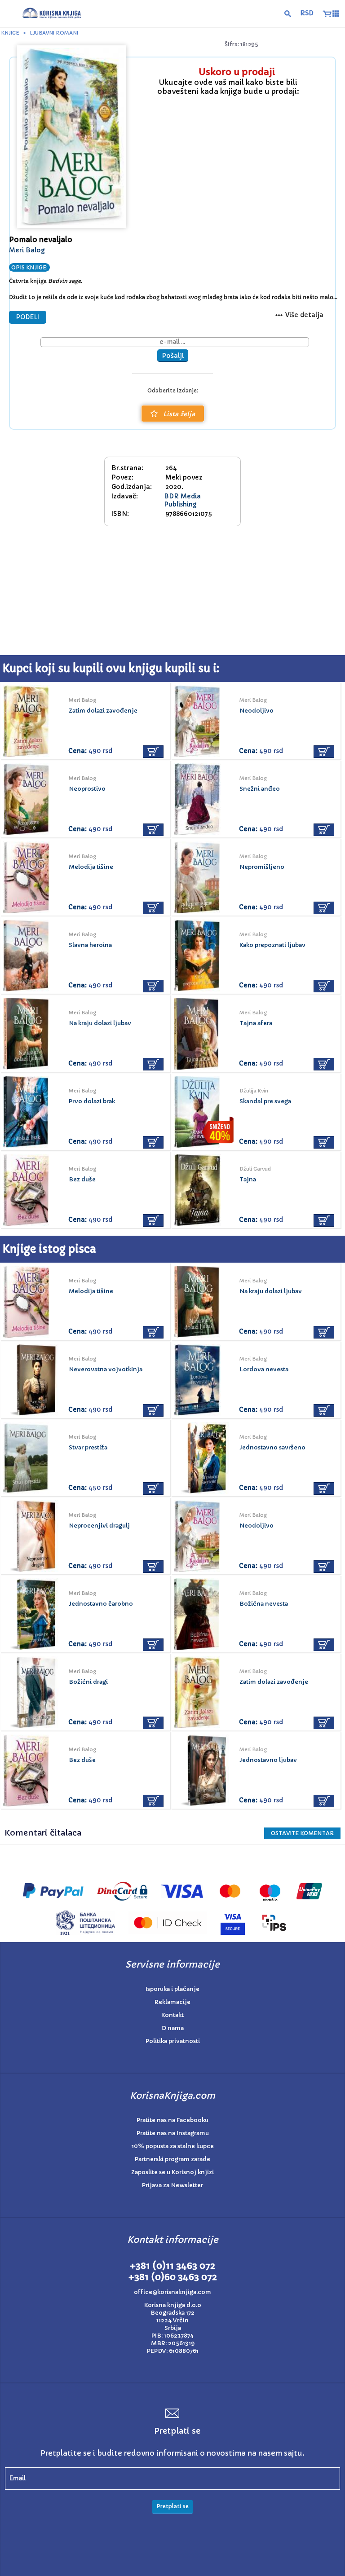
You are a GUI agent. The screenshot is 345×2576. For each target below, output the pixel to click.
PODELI (28, 317)
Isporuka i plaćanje (172, 1989)
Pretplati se (172, 2506)
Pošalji (173, 356)
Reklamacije (172, 2002)
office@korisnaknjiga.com (172, 2292)
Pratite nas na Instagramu (173, 2133)
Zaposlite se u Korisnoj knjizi (172, 2172)
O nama (172, 2028)
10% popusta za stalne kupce (173, 2146)
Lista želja (179, 414)
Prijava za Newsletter (172, 2185)
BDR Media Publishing (182, 500)
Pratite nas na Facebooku (172, 2120)
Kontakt (172, 2015)
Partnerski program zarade (172, 2159)
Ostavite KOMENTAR (302, 1833)
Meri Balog (27, 250)
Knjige (10, 33)
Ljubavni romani (54, 33)
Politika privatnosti (173, 2041)
